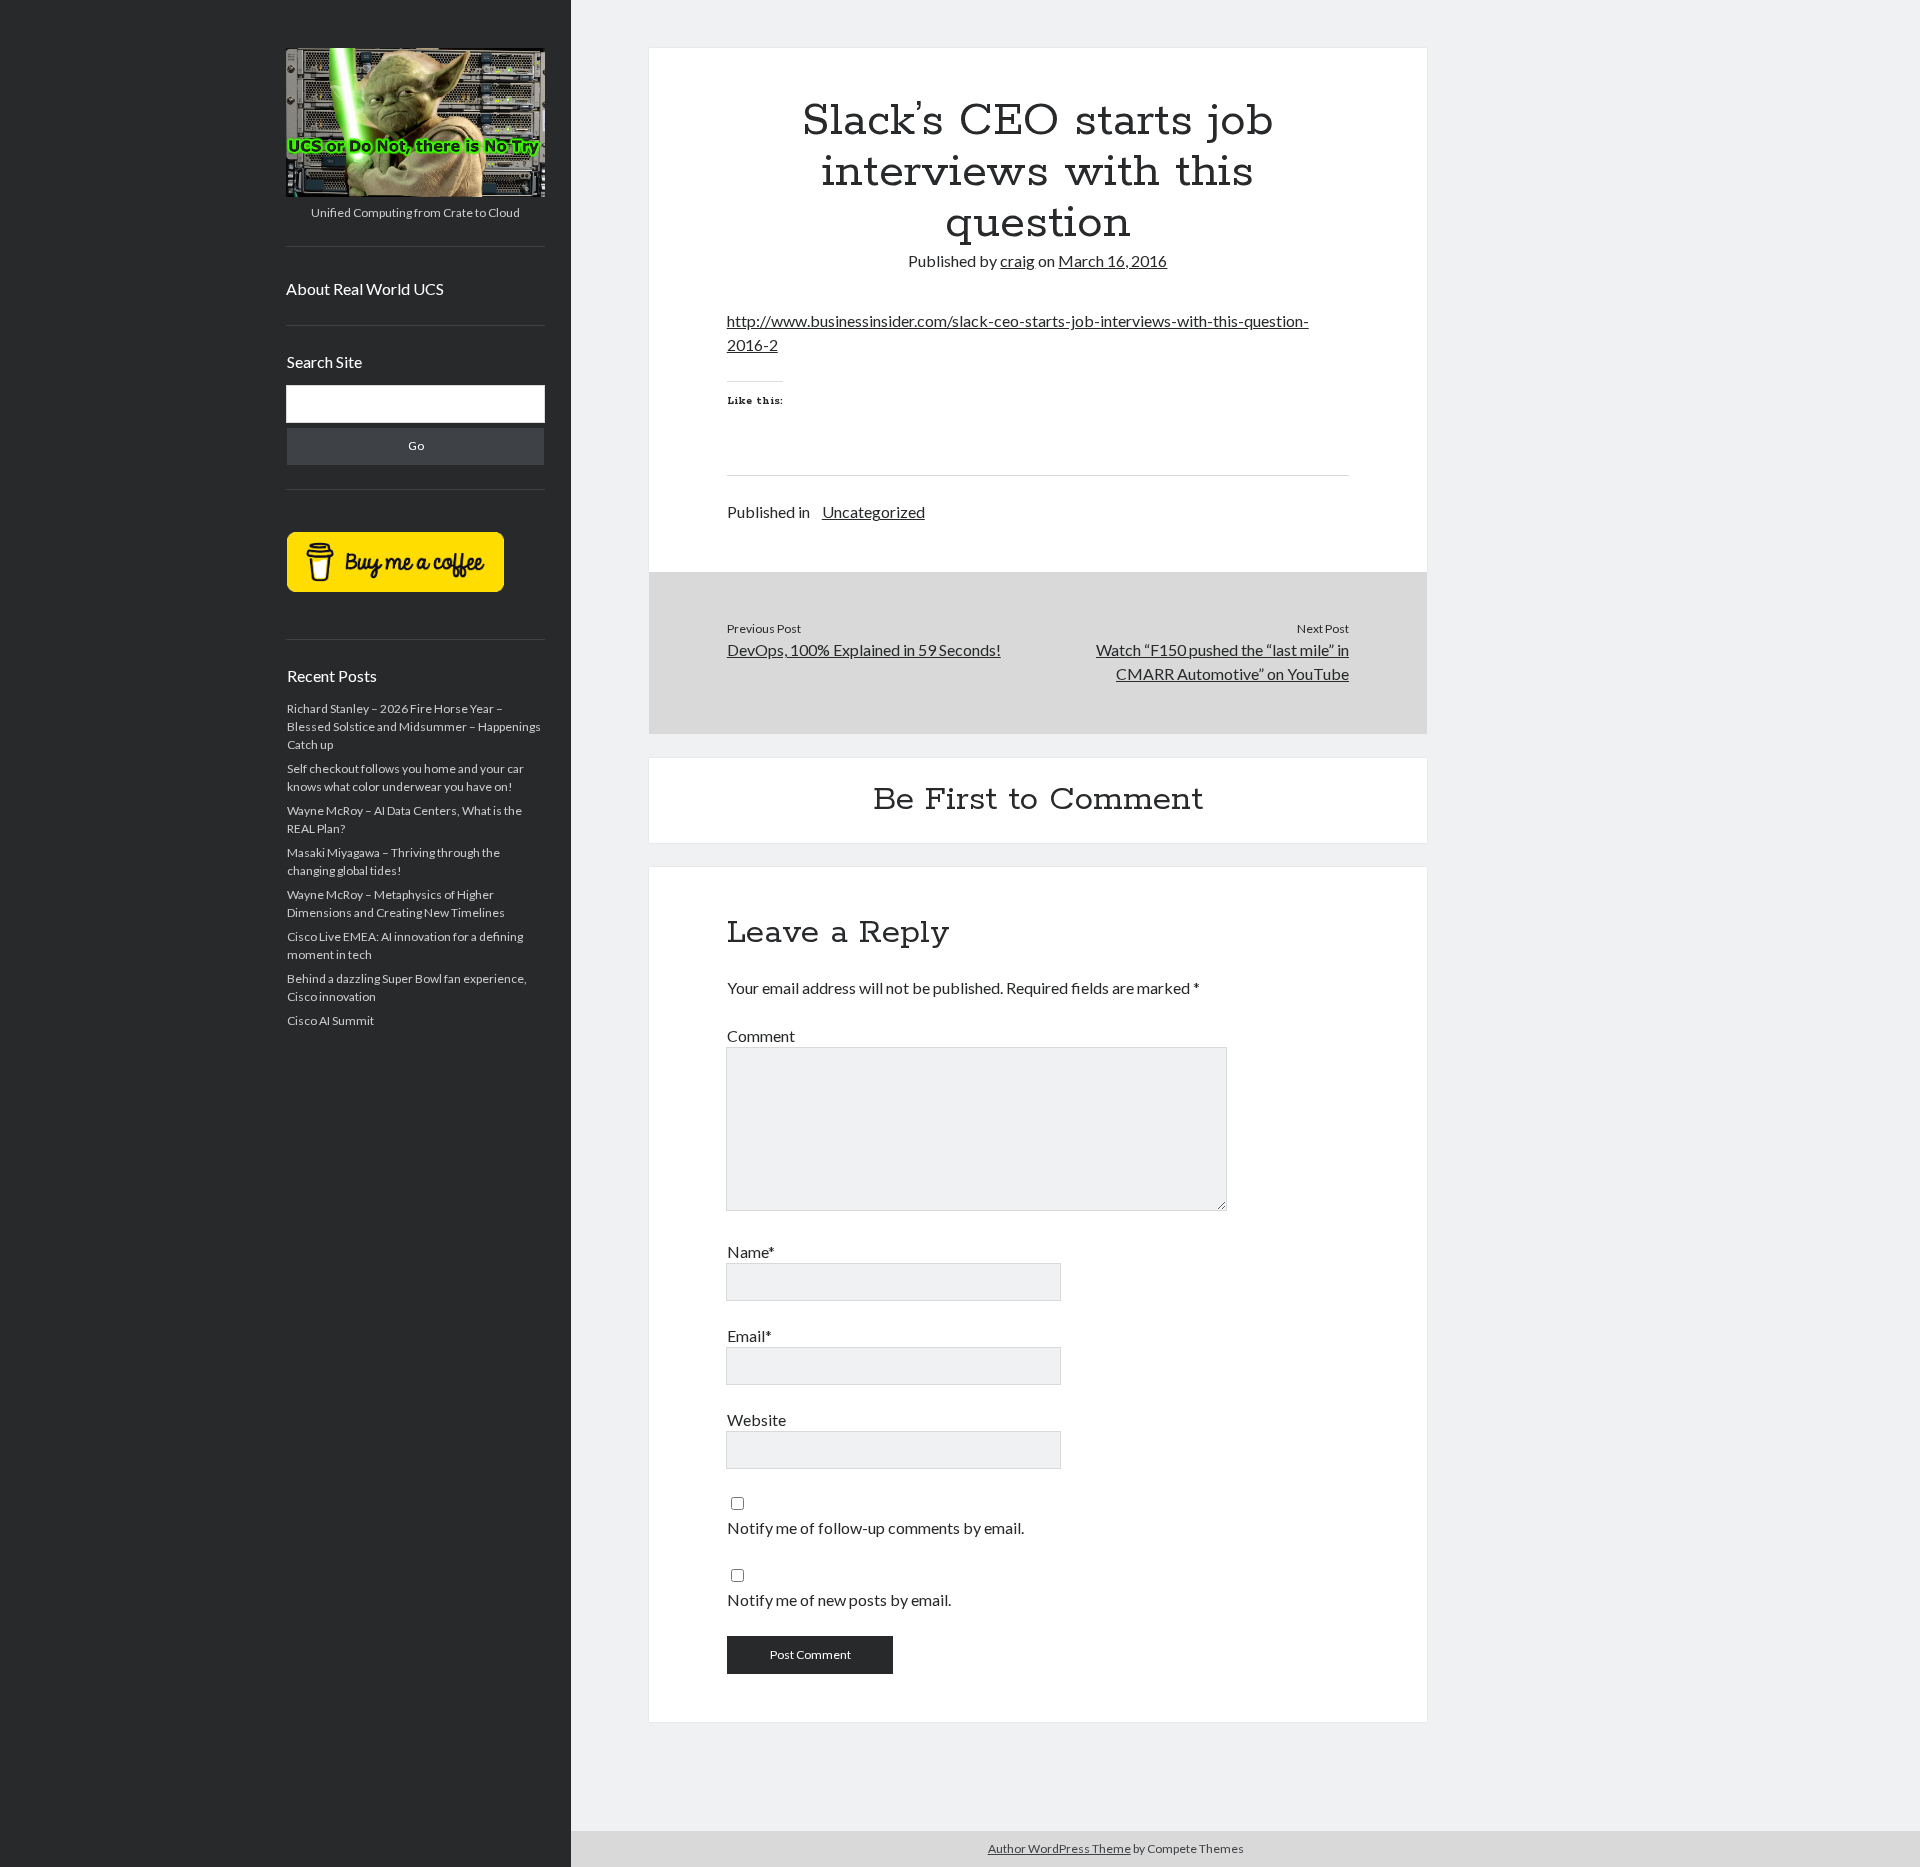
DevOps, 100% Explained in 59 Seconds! (864, 649)
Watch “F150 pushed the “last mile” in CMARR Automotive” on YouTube (1222, 661)
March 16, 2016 (1112, 260)
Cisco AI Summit (330, 1020)
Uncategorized (873, 511)
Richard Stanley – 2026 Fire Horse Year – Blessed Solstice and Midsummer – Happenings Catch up (414, 726)
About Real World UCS (365, 288)
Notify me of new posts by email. (839, 1599)
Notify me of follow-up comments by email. (875, 1527)
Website (756, 1419)
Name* (751, 1251)
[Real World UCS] (415, 190)
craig (1017, 260)
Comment (761, 1035)
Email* (749, 1335)
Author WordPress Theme (1059, 1848)
